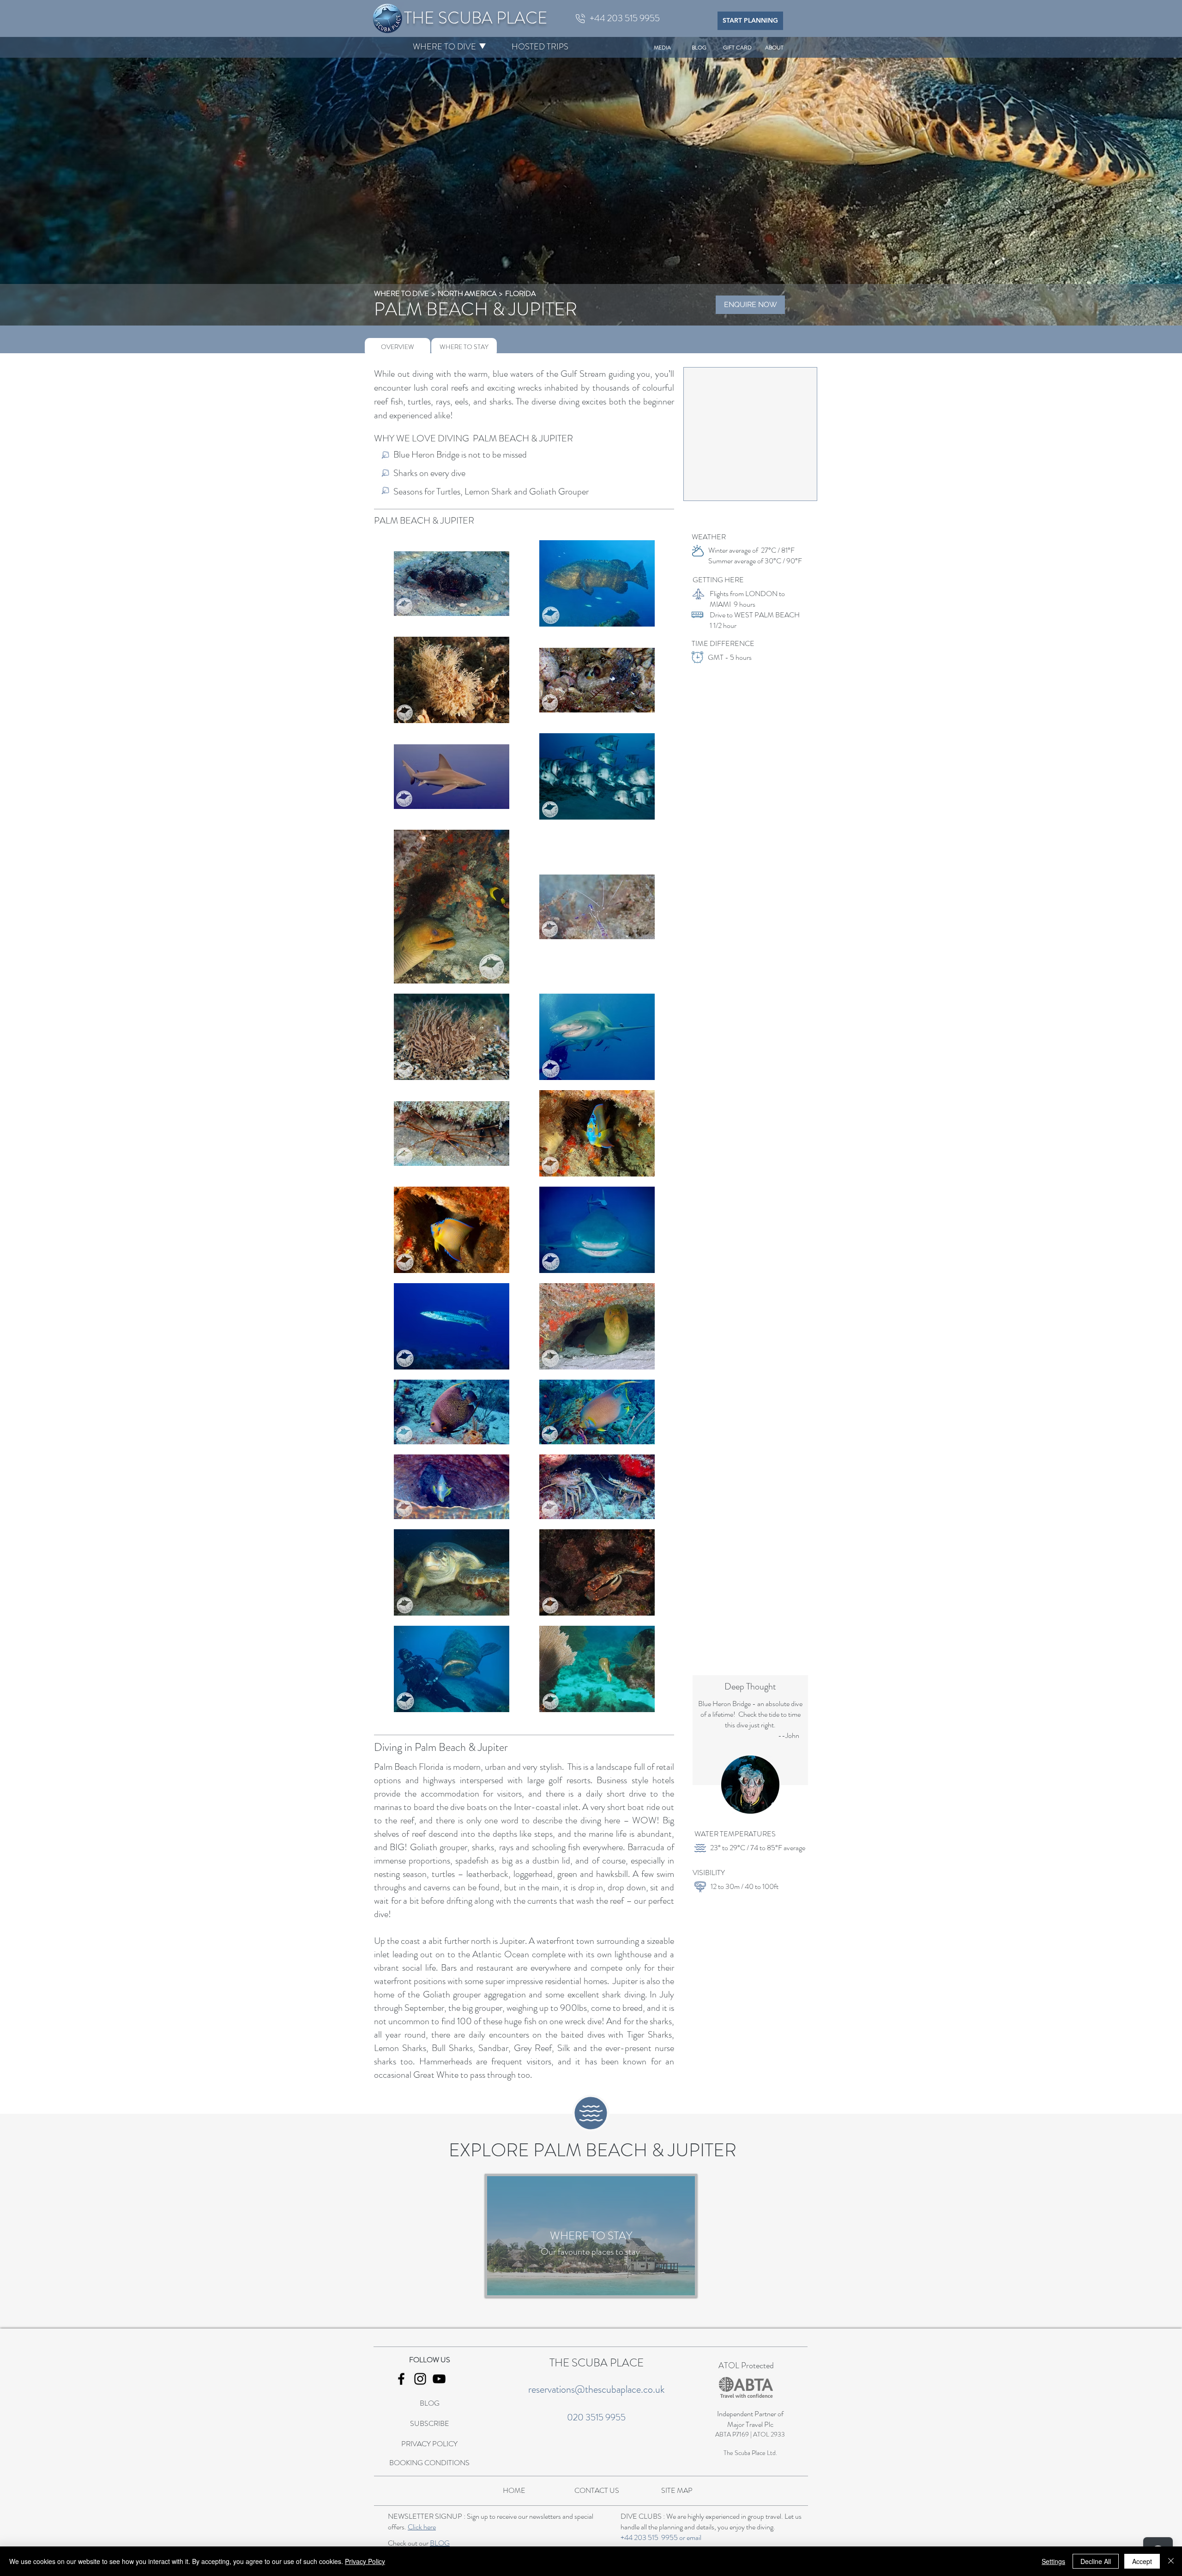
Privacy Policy (365, 2561)
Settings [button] (1053, 2561)
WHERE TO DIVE (401, 293)
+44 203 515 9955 (649, 2537)
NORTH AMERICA (467, 293)
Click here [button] (422, 2527)
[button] (444, 47)
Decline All (1096, 2561)
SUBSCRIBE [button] (430, 2423)
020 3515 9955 (596, 2417)
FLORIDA (520, 293)
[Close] (1171, 2561)
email (694, 2537)
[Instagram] (420, 2379)
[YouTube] (439, 2379)
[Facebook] (401, 2379)
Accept (1142, 2561)
